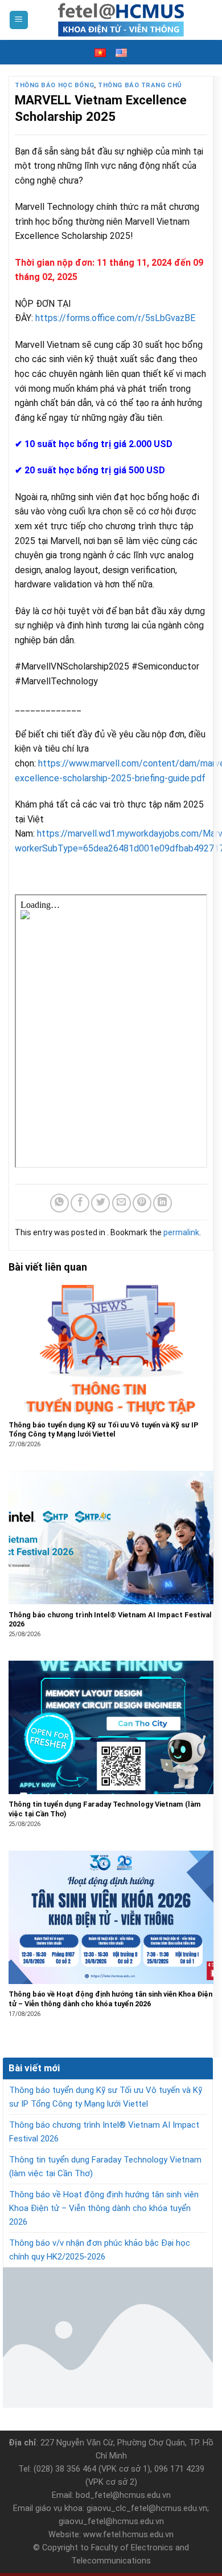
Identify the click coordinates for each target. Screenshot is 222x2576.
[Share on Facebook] (80, 1203)
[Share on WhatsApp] (59, 1203)
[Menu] (19, 20)
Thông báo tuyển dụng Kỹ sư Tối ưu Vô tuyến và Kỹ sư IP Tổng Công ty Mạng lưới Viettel (106, 2097)
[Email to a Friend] (122, 1203)
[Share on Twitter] (100, 1203)
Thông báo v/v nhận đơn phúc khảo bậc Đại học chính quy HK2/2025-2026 (100, 2250)
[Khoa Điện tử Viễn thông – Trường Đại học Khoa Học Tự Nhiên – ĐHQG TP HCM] (121, 20)
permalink (181, 1232)
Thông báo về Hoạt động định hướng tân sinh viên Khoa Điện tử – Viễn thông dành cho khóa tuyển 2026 (104, 2208)
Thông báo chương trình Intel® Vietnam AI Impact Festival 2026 (104, 2132)
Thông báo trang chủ (140, 85)
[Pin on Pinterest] (142, 1203)
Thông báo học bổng (54, 85)
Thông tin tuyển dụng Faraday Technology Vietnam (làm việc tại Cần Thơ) (105, 2167)
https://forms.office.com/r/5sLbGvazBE (115, 318)
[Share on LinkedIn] (163, 1203)
